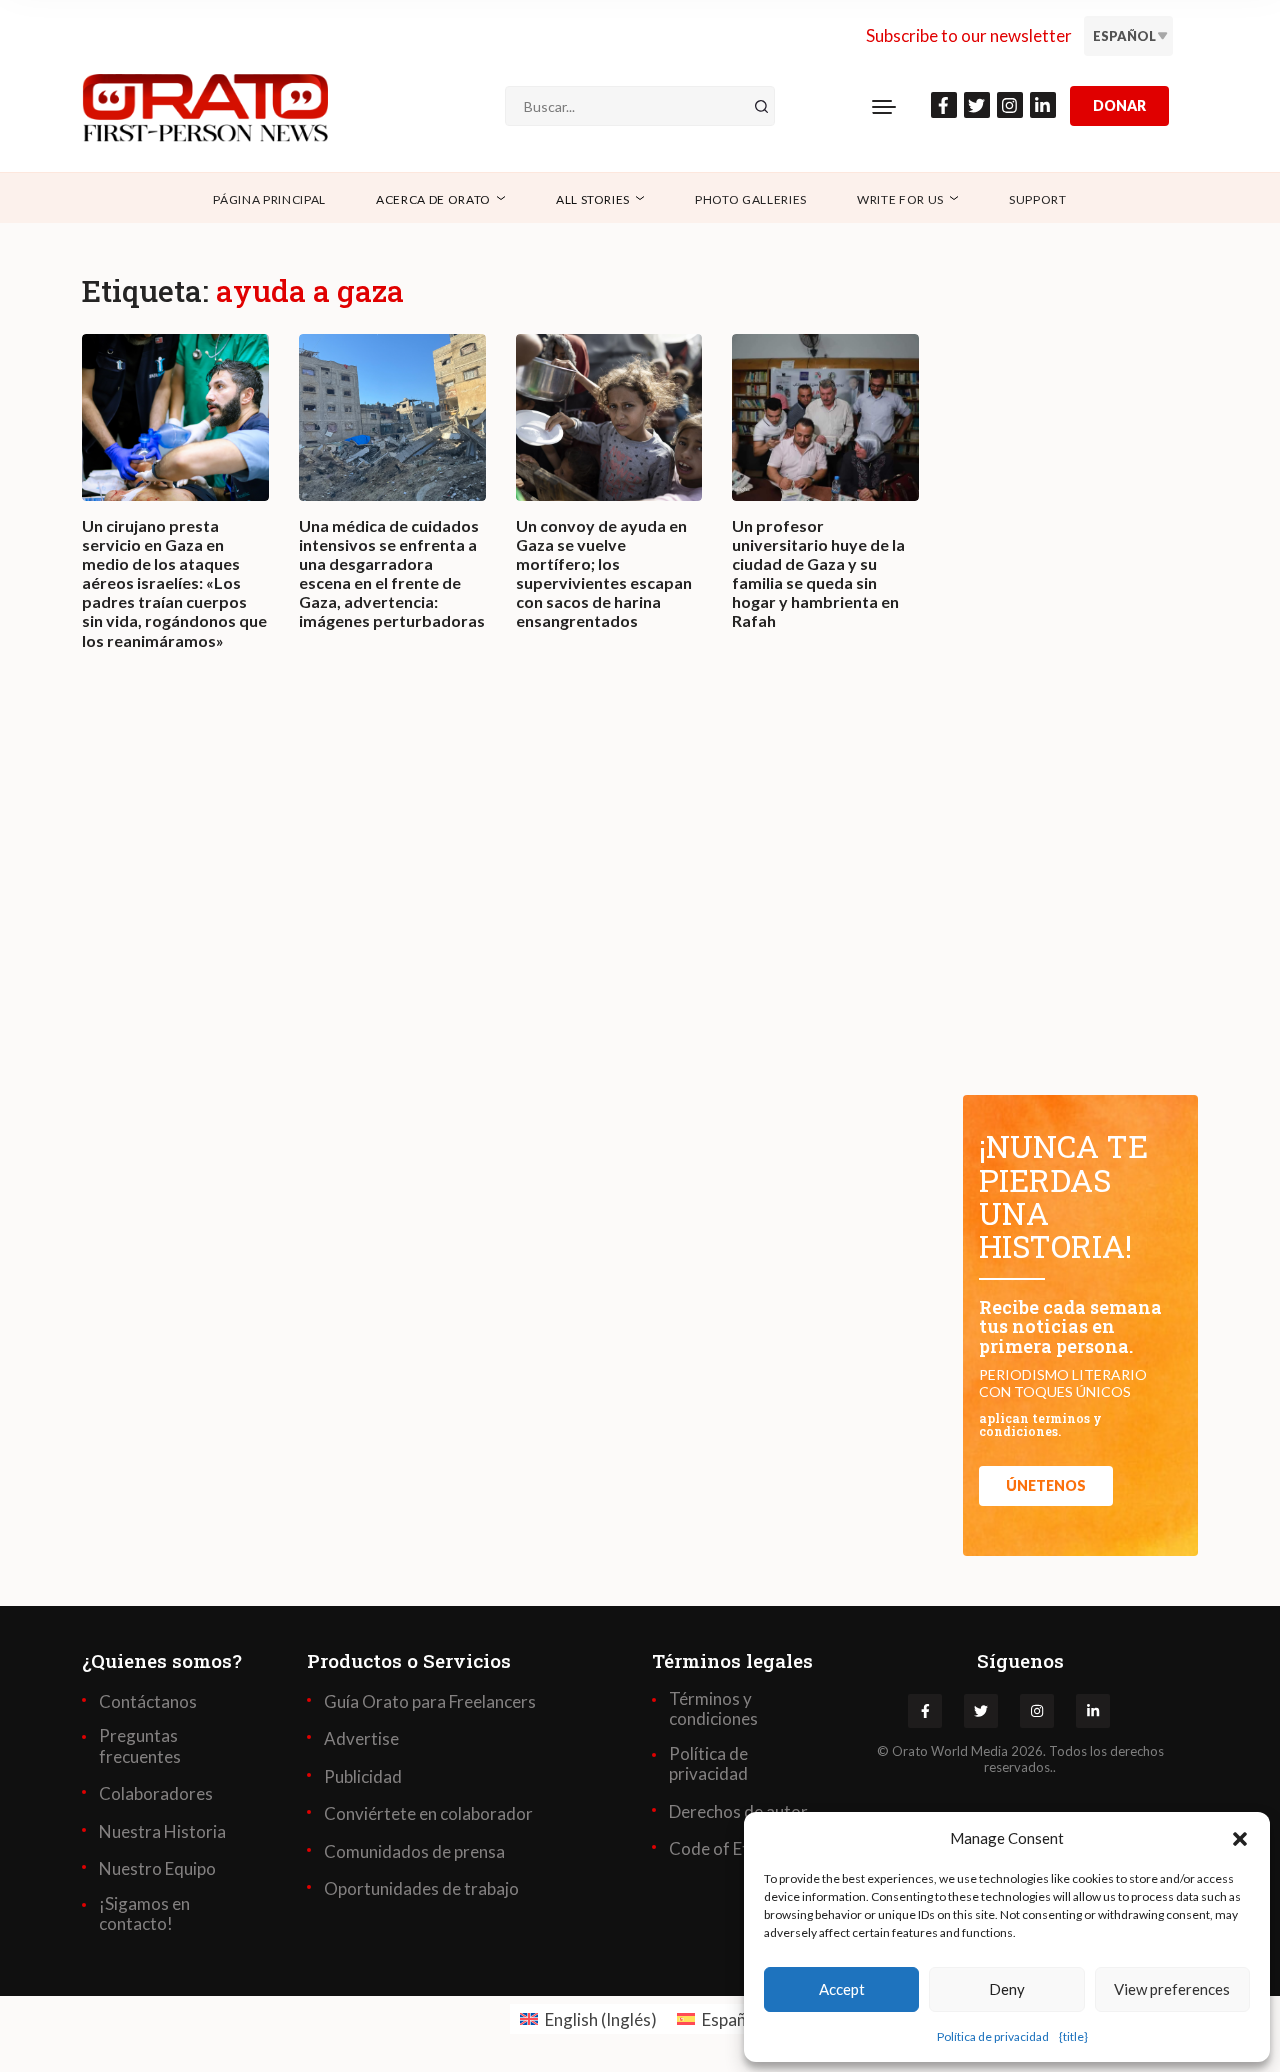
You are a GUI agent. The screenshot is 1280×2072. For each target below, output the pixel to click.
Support (1038, 199)
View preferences (1172, 1989)
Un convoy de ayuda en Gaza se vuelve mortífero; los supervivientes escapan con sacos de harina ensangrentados (604, 573)
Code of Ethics (723, 1849)
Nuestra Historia (162, 1832)
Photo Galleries (751, 199)
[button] (1240, 1838)
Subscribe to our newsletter (969, 35)
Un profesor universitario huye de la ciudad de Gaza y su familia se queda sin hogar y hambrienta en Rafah (818, 573)
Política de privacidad (993, 2036)
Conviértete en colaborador (428, 1814)
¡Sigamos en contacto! (144, 1914)
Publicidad (363, 1777)
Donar (1119, 105)
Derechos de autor (738, 1812)
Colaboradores (156, 1794)
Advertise (361, 1739)
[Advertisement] (500, 965)
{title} (1073, 2036)
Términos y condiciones (713, 1709)
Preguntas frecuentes (140, 1746)
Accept (842, 1989)
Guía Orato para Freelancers (430, 1702)
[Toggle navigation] (884, 106)
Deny (1007, 1989)
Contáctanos (148, 1702)
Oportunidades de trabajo (421, 1889)
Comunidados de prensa (414, 1852)
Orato (910, 1751)
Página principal (269, 199)
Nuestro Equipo (157, 1869)
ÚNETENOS (1046, 1485)
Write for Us (900, 199)
